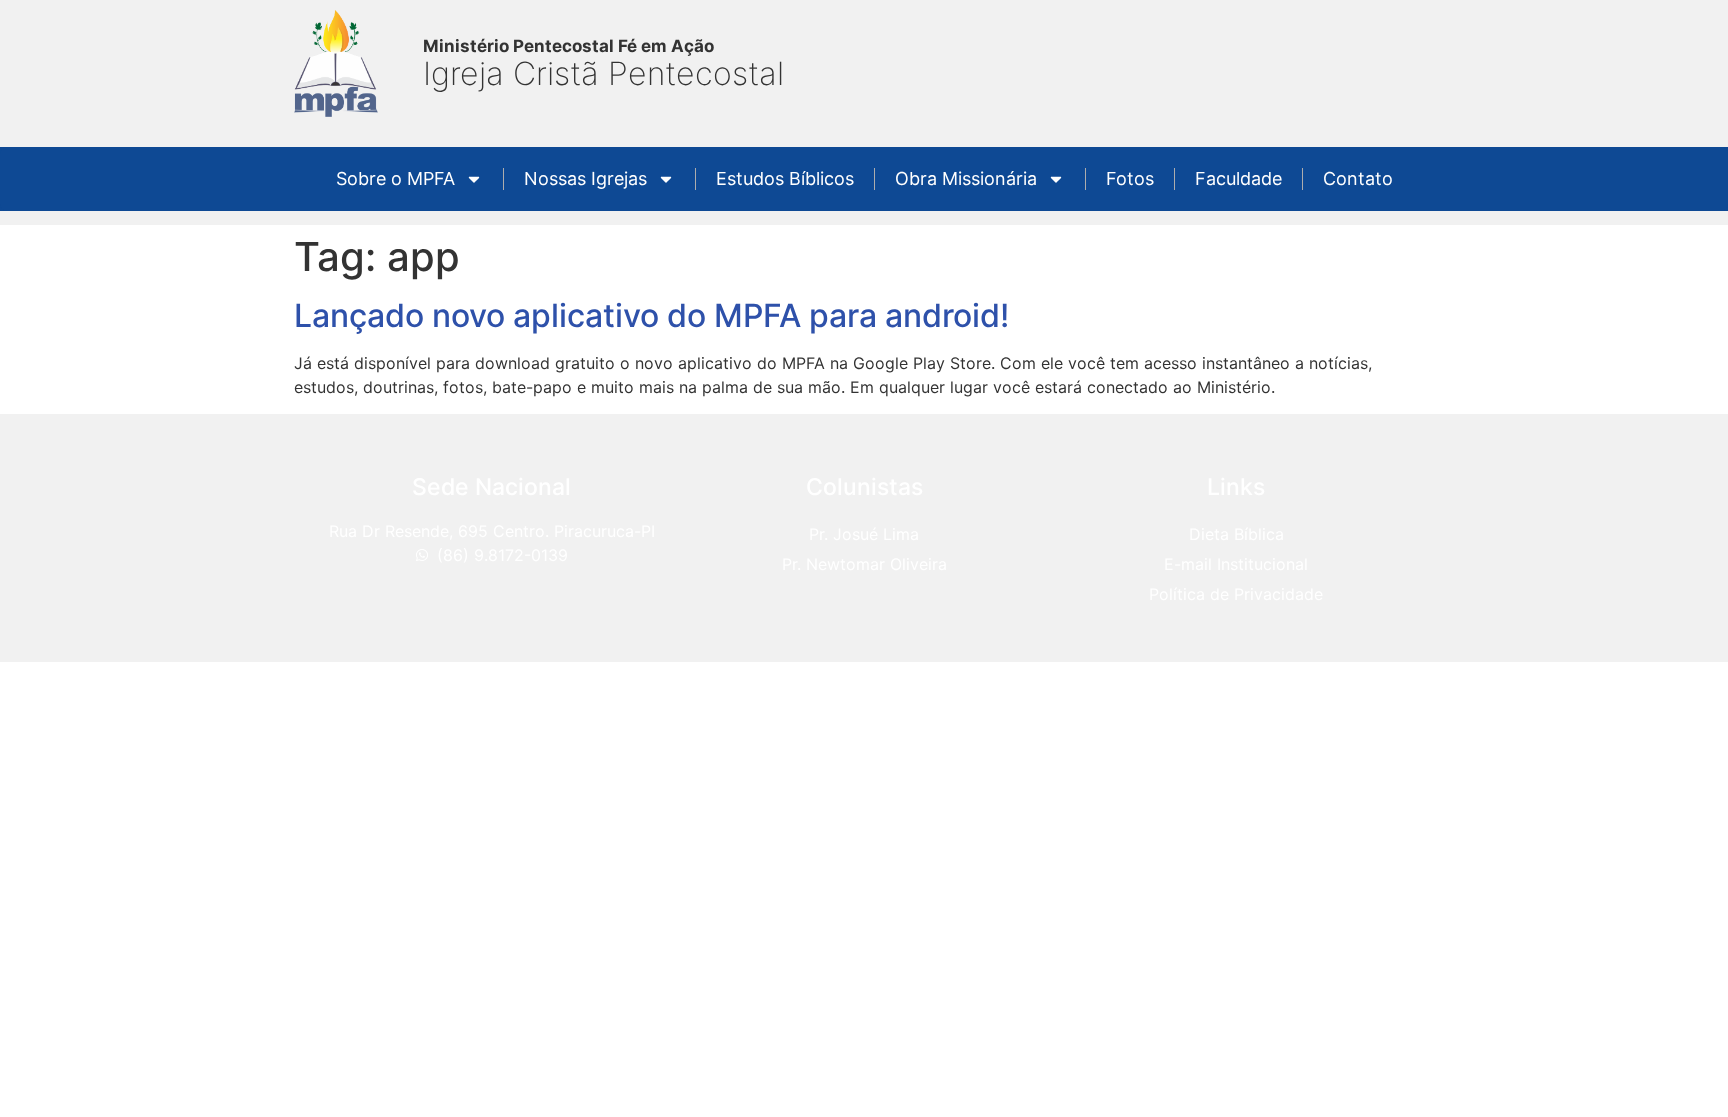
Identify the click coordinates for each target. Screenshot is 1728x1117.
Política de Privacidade (1236, 594)
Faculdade (1238, 178)
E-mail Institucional (1236, 564)
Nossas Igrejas (585, 178)
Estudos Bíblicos (785, 178)
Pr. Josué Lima (864, 534)
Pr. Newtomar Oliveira (864, 564)
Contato (1358, 178)
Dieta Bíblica (1236, 534)
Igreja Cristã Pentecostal (603, 73)
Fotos (1130, 178)
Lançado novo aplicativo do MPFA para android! (651, 315)
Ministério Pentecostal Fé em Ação (568, 46)
